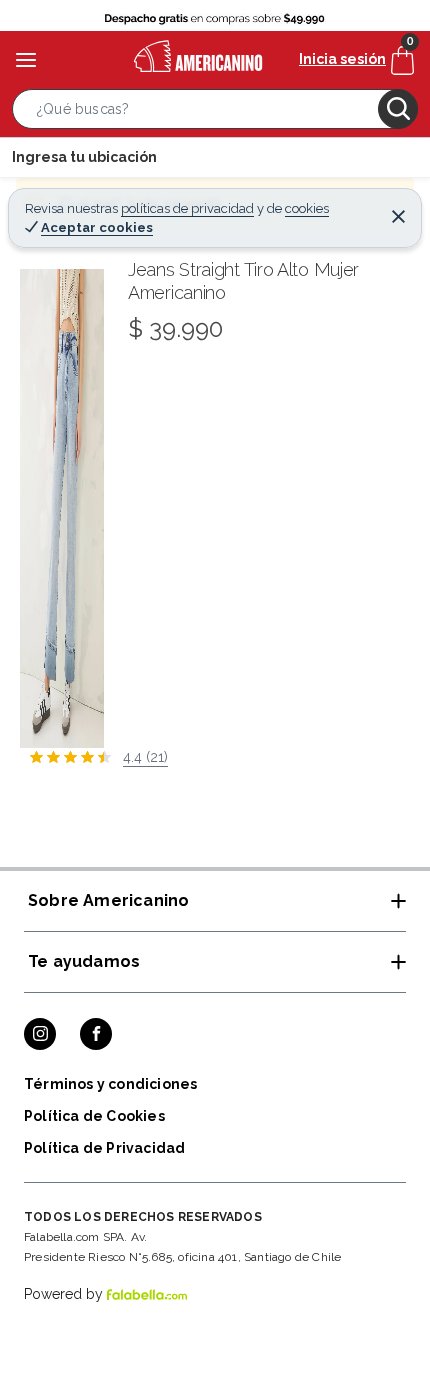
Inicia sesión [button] (342, 59)
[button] (215, 113)
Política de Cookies (94, 1116)
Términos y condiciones (110, 1084)
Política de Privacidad (104, 1148)
